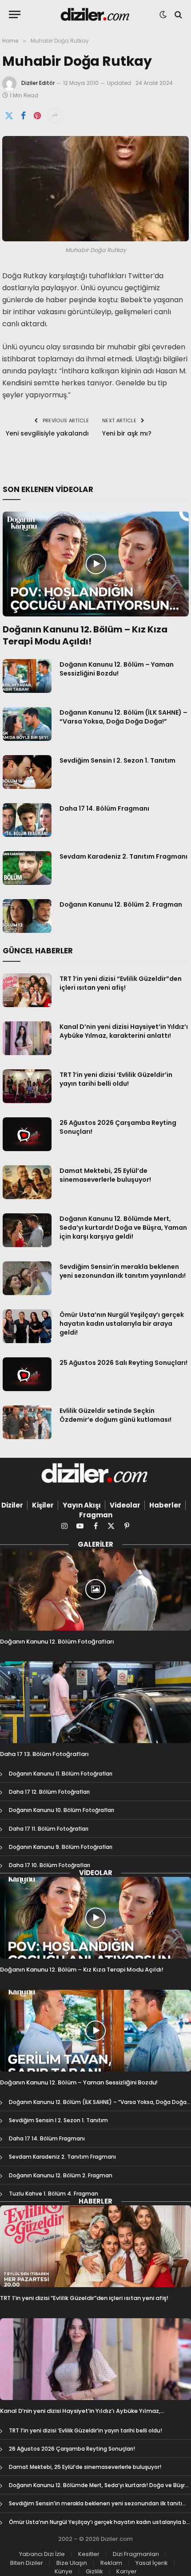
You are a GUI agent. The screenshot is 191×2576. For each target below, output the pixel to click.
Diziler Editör (38, 83)
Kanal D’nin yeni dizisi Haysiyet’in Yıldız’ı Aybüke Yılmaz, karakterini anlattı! (124, 1031)
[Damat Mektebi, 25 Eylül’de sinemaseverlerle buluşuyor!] (27, 1182)
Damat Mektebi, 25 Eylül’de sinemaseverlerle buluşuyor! (105, 1175)
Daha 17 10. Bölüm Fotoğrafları (50, 1865)
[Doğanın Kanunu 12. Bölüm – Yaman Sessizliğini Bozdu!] (27, 676)
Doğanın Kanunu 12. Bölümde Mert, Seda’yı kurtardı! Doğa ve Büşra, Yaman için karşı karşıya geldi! (123, 1228)
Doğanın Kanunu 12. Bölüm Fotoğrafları (57, 1642)
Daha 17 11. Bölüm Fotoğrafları (49, 1829)
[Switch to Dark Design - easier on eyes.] (163, 15)
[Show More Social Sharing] (55, 116)
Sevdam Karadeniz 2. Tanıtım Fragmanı (123, 856)
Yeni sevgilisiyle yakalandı (47, 433)
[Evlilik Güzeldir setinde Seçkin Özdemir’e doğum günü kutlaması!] (27, 1422)
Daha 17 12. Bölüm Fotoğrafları (49, 1792)
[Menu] (15, 14)
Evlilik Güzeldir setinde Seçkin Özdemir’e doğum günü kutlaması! (115, 1415)
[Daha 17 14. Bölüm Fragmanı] (27, 820)
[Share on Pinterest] (37, 116)
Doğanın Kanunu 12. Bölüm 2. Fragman (121, 904)
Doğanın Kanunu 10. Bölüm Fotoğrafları (62, 1810)
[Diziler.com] (96, 14)
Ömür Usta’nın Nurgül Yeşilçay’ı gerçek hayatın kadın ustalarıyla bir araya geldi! (122, 1324)
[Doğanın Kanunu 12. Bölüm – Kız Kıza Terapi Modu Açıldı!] (96, 564)
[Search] (177, 14)
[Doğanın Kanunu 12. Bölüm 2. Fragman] (27, 916)
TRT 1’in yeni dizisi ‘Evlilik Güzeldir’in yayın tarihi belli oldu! (116, 1079)
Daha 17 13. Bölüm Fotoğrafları (44, 1754)
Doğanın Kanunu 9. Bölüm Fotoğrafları (61, 1847)
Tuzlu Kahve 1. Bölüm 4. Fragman (54, 2194)
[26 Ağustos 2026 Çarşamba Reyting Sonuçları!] (27, 1134)
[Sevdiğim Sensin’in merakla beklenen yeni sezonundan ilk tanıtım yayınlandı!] (27, 1278)
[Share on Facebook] (23, 116)
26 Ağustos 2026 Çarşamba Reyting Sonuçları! (72, 2449)
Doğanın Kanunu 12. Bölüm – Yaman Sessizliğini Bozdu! (117, 669)
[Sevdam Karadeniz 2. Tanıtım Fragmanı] (27, 868)
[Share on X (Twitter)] (9, 116)
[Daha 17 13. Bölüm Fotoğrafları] (95, 1702)
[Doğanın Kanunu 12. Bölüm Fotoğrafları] (95, 1589)
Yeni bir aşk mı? (127, 433)
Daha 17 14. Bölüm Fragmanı (104, 808)
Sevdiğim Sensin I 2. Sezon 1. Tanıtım (117, 760)
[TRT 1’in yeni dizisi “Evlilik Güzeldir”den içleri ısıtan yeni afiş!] (27, 990)
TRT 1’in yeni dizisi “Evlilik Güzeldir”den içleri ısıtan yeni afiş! (121, 983)
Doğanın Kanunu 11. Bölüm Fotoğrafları (61, 1774)
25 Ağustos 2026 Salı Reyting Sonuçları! (123, 1363)
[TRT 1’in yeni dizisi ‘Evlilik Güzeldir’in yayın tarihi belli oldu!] (27, 1086)
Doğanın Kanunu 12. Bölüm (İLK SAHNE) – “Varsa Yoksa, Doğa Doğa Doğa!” (123, 717)
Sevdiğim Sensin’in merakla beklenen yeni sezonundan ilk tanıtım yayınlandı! (123, 1271)
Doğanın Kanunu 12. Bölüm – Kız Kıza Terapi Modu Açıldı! (85, 635)
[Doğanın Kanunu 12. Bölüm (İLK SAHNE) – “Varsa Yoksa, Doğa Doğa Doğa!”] (27, 724)
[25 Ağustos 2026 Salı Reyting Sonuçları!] (27, 1374)
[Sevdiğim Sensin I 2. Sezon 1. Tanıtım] (27, 772)
